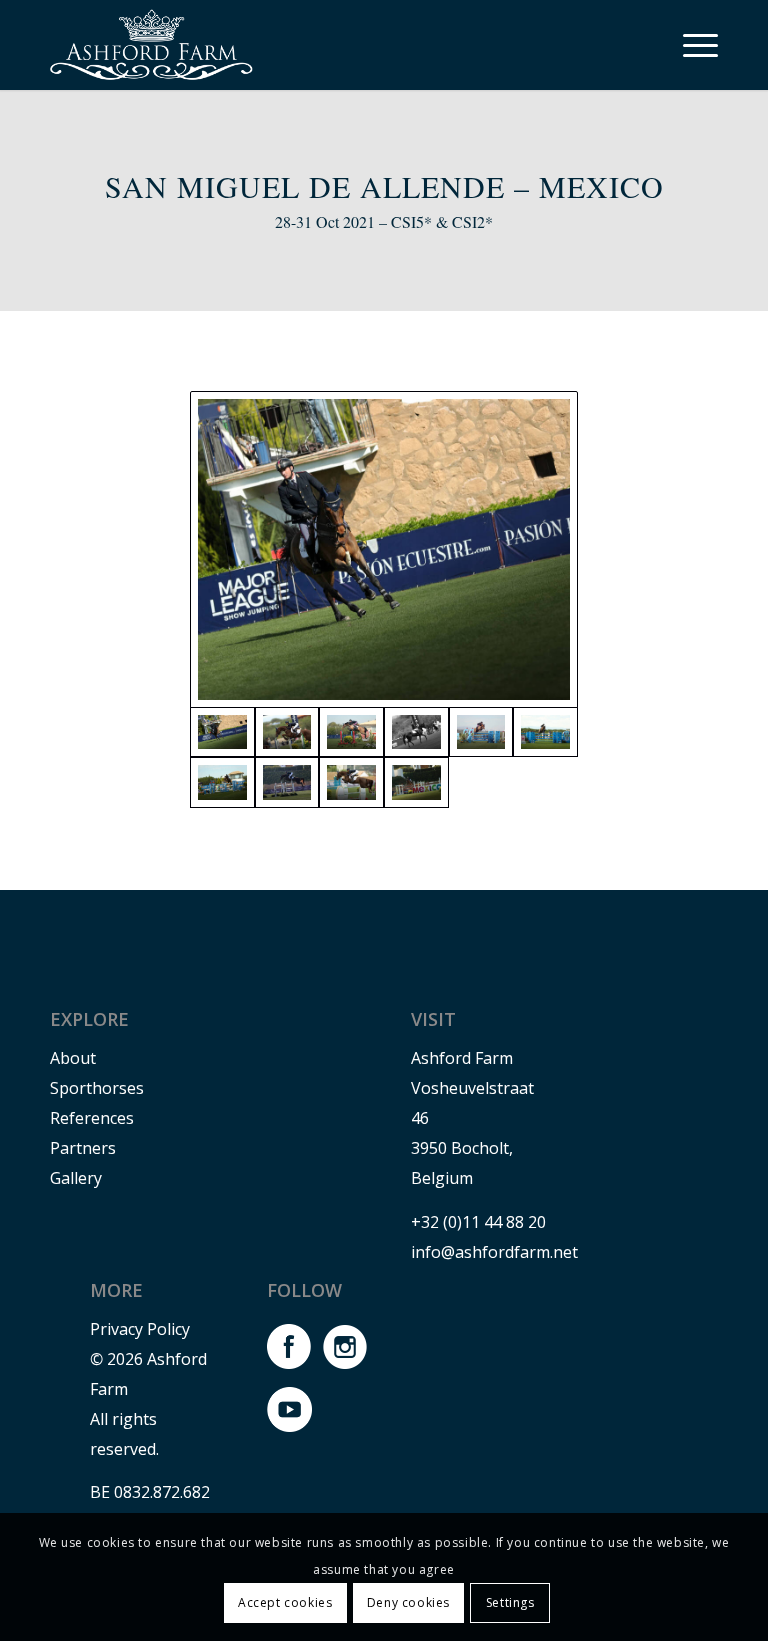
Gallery (76, 1178)
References (92, 1118)
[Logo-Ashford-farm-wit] (151, 45)
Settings (510, 1602)
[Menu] (690, 45)
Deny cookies (408, 1602)
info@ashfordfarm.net (494, 1252)
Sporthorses (97, 1088)
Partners (83, 1148)
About (73, 1058)
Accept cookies (285, 1602)
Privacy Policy (140, 1329)
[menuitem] (690, 45)
